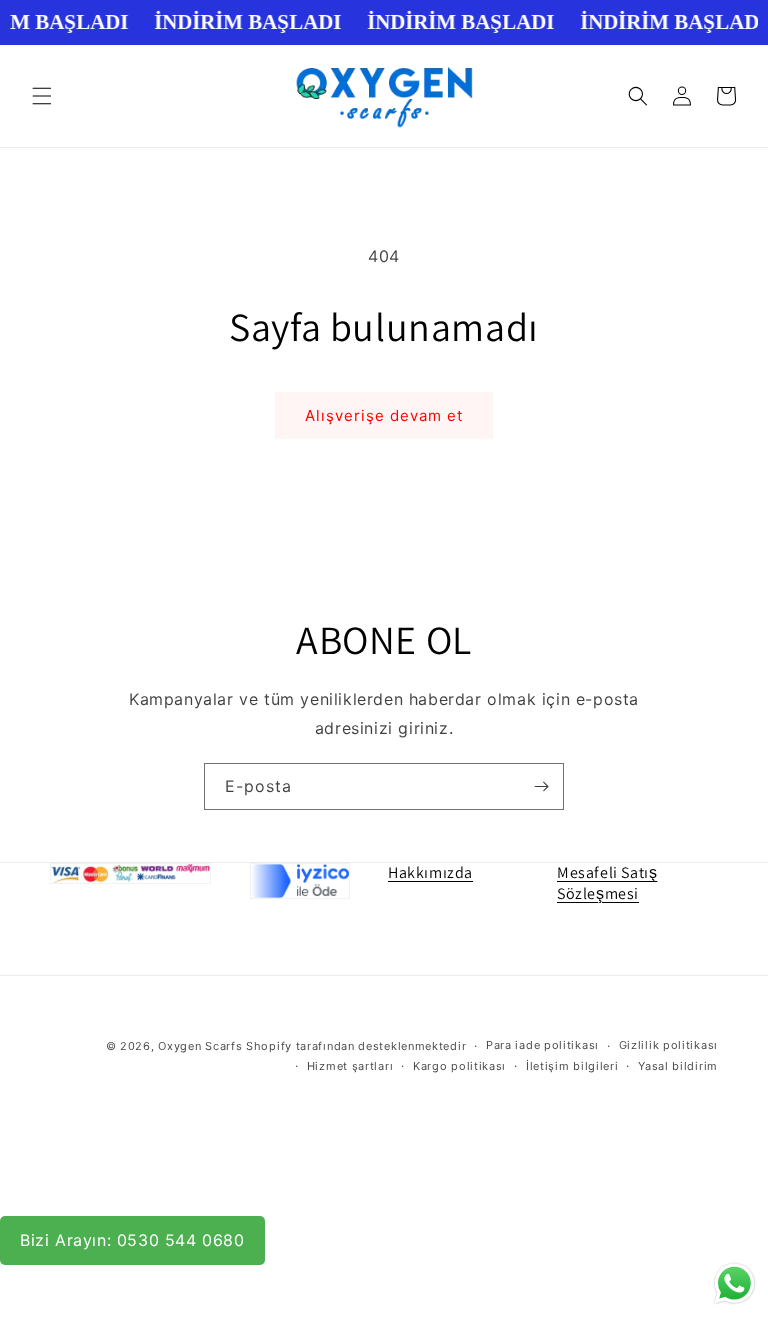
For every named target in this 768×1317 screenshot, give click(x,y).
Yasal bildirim (678, 1066)
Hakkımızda (430, 872)
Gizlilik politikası (668, 1045)
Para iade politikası (542, 1045)
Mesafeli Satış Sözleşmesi (607, 883)
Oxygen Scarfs (200, 1046)
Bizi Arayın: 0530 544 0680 (132, 1240)
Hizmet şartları (350, 1066)
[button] (42, 96)
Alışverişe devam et (384, 415)
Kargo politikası (459, 1066)
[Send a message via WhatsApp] (734, 1283)
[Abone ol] (541, 786)
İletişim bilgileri (572, 1066)
